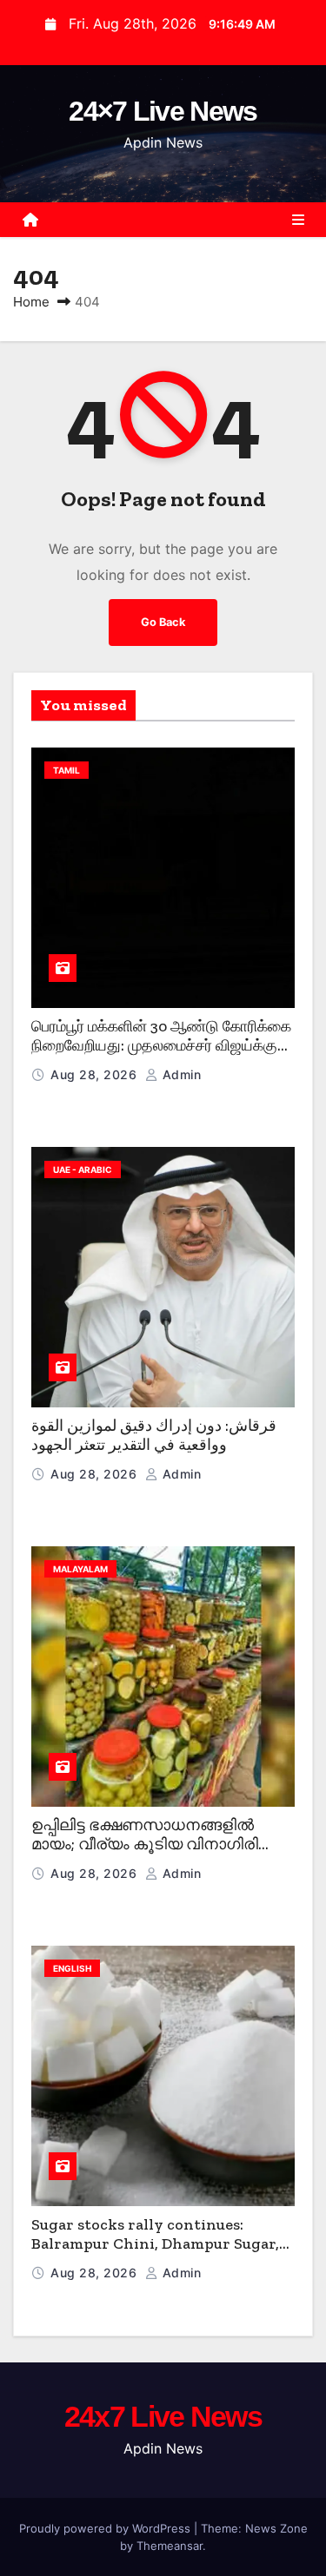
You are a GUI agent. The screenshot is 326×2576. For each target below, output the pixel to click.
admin (180, 1074)
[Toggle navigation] (298, 220)
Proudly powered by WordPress (106, 2528)
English (72, 1968)
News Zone (276, 2528)
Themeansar (170, 2546)
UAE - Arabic (83, 1169)
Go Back (163, 622)
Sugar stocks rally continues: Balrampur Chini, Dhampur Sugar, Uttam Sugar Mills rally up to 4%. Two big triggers (155, 2254)
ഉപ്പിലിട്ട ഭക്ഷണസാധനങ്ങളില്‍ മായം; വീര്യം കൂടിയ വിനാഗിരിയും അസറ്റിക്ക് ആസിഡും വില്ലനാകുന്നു (159, 1855)
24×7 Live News (163, 111)
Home (31, 302)
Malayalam (80, 1569)
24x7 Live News (163, 2416)
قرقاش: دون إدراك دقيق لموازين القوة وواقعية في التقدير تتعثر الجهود (154, 1436)
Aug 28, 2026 (96, 1074)
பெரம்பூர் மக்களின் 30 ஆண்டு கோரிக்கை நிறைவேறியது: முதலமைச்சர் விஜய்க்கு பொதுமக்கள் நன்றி (161, 1046)
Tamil (67, 770)
